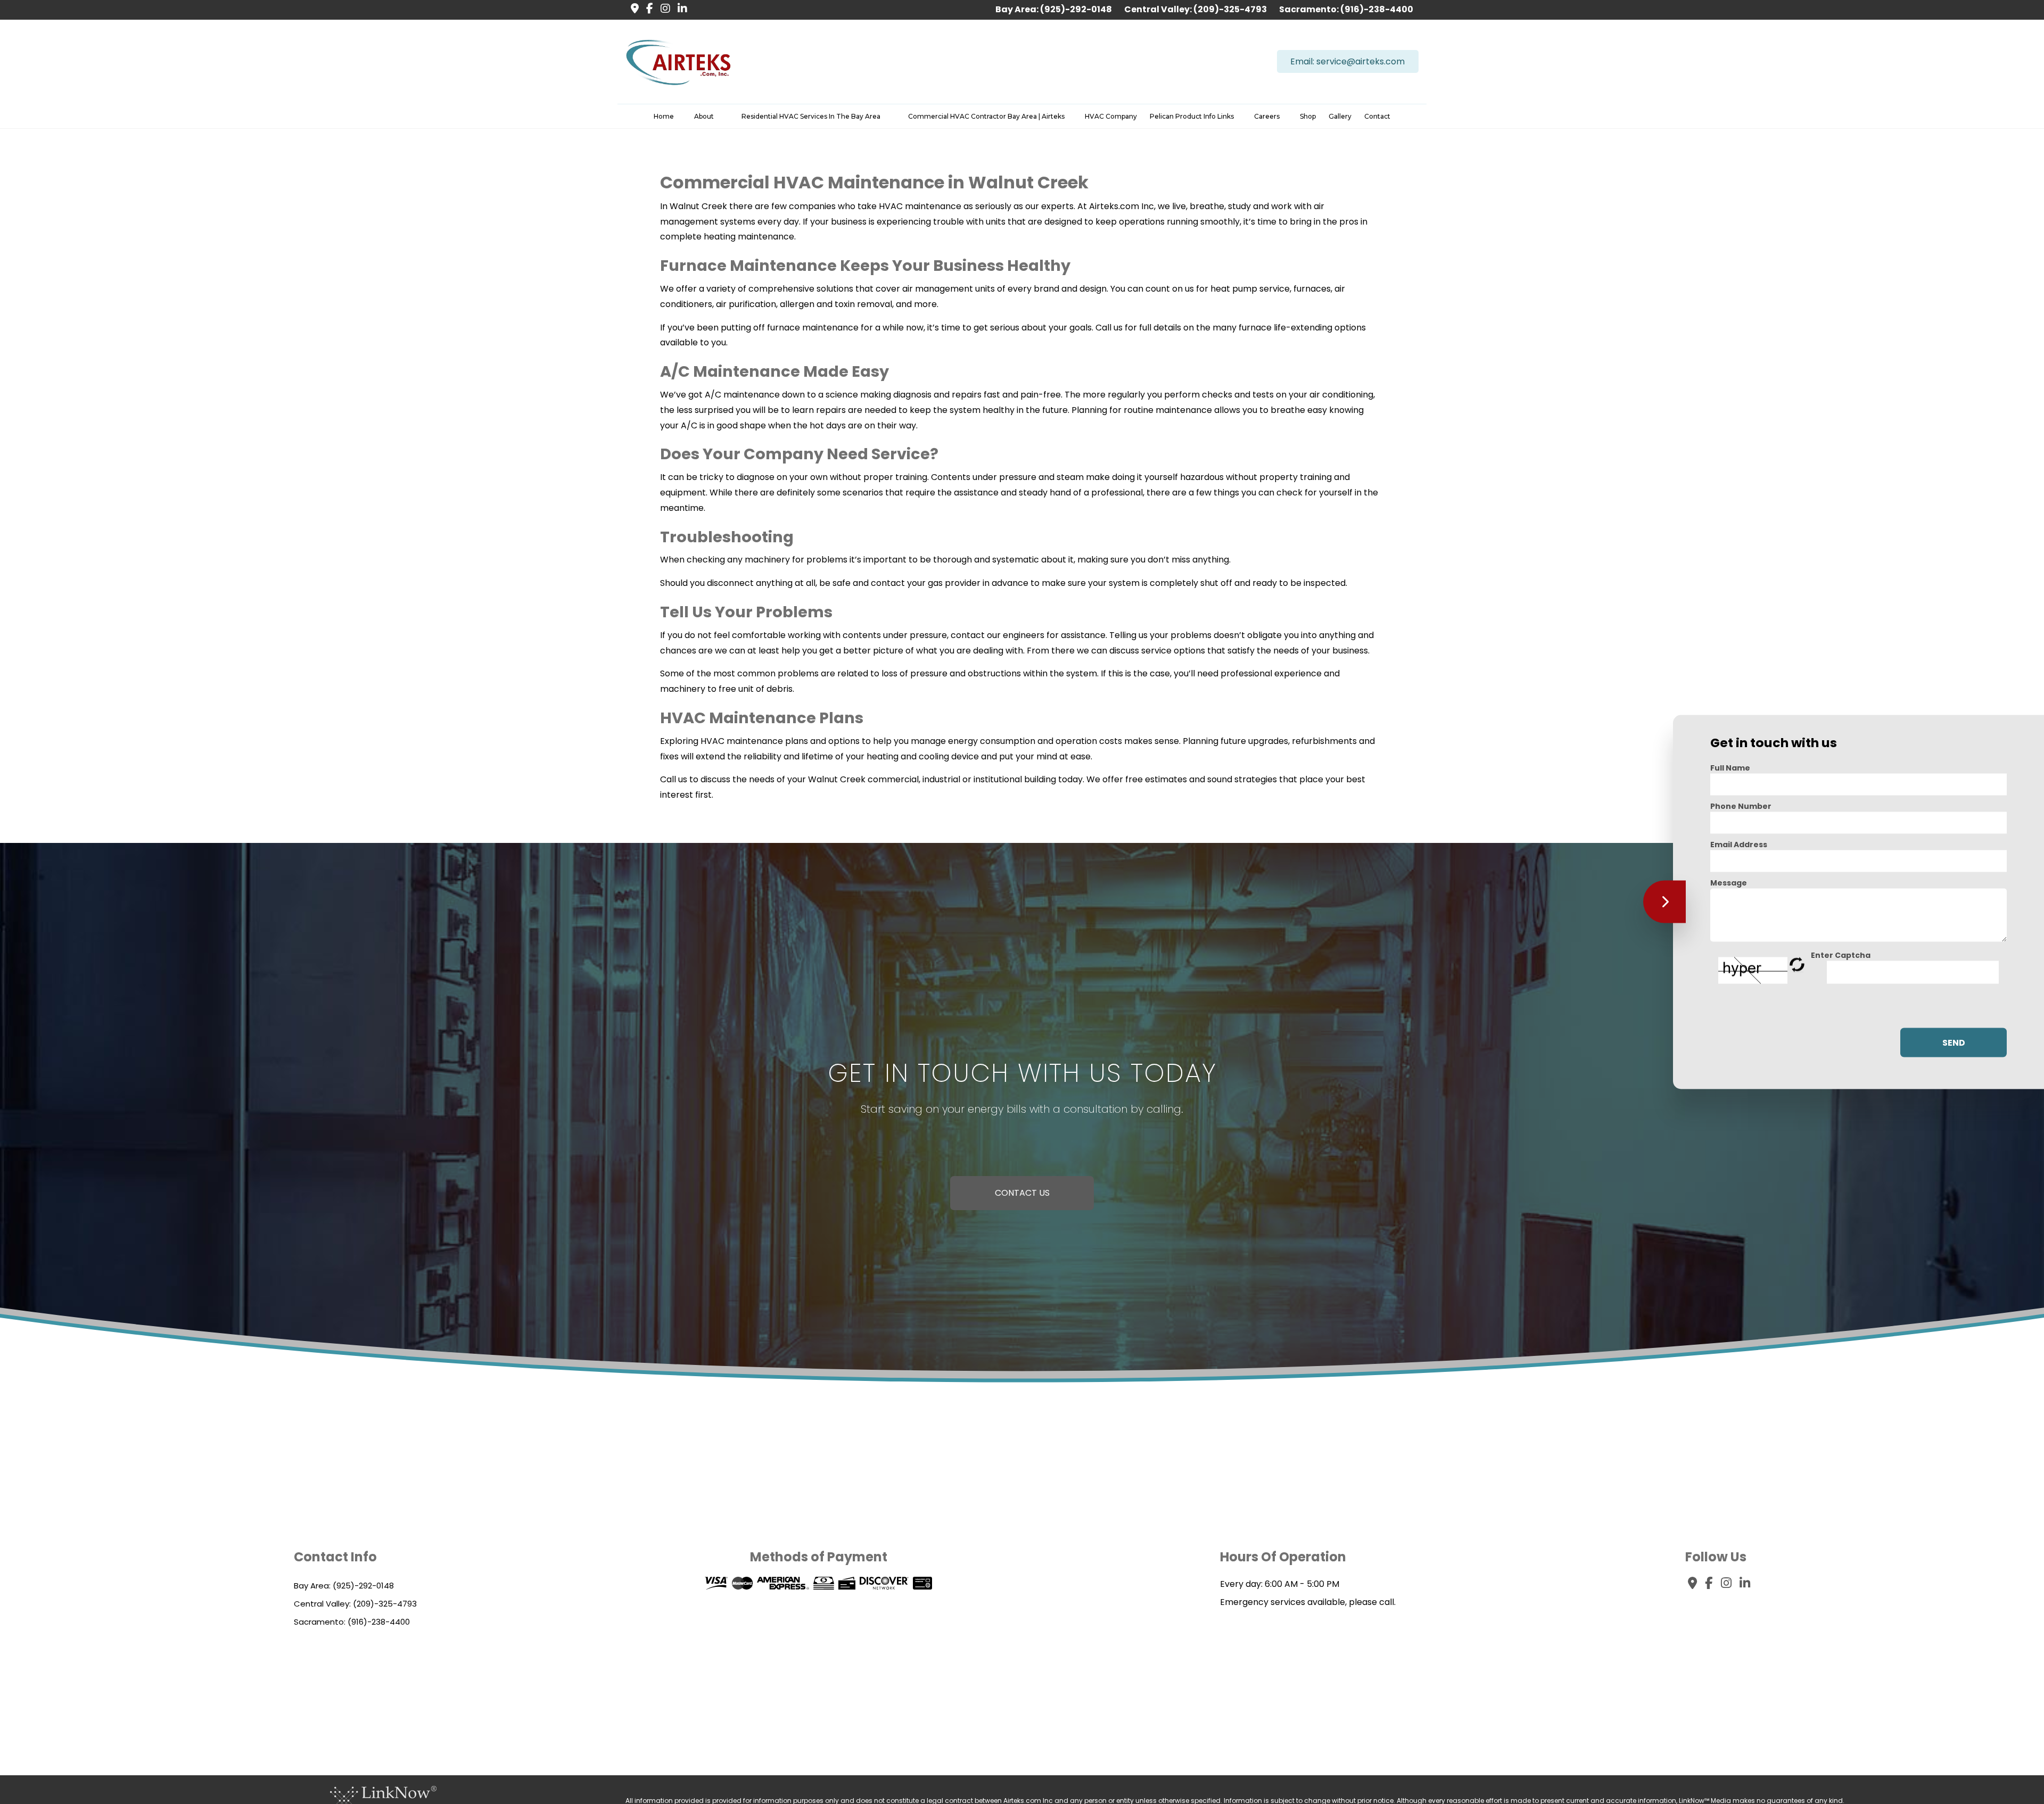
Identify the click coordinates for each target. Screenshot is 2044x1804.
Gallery (1340, 116)
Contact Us (1022, 1193)
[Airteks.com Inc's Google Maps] (632, 9)
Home (664, 116)
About (704, 116)
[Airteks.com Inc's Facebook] (647, 9)
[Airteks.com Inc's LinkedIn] (680, 9)
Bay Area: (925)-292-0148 (1054, 9)
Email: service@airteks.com (1347, 61)
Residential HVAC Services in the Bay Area (811, 116)
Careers (1267, 116)
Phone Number (1741, 806)
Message (1729, 883)
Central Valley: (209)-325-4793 (1196, 9)
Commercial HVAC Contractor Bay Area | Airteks (986, 116)
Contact (1377, 116)
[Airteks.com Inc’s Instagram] (663, 9)
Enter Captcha (1841, 955)
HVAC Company (1111, 116)
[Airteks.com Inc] (679, 61)
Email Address (1739, 845)
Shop (1308, 116)
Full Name (1730, 768)
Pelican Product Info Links (1192, 116)
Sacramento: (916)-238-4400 (1346, 9)
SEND (1954, 1042)
